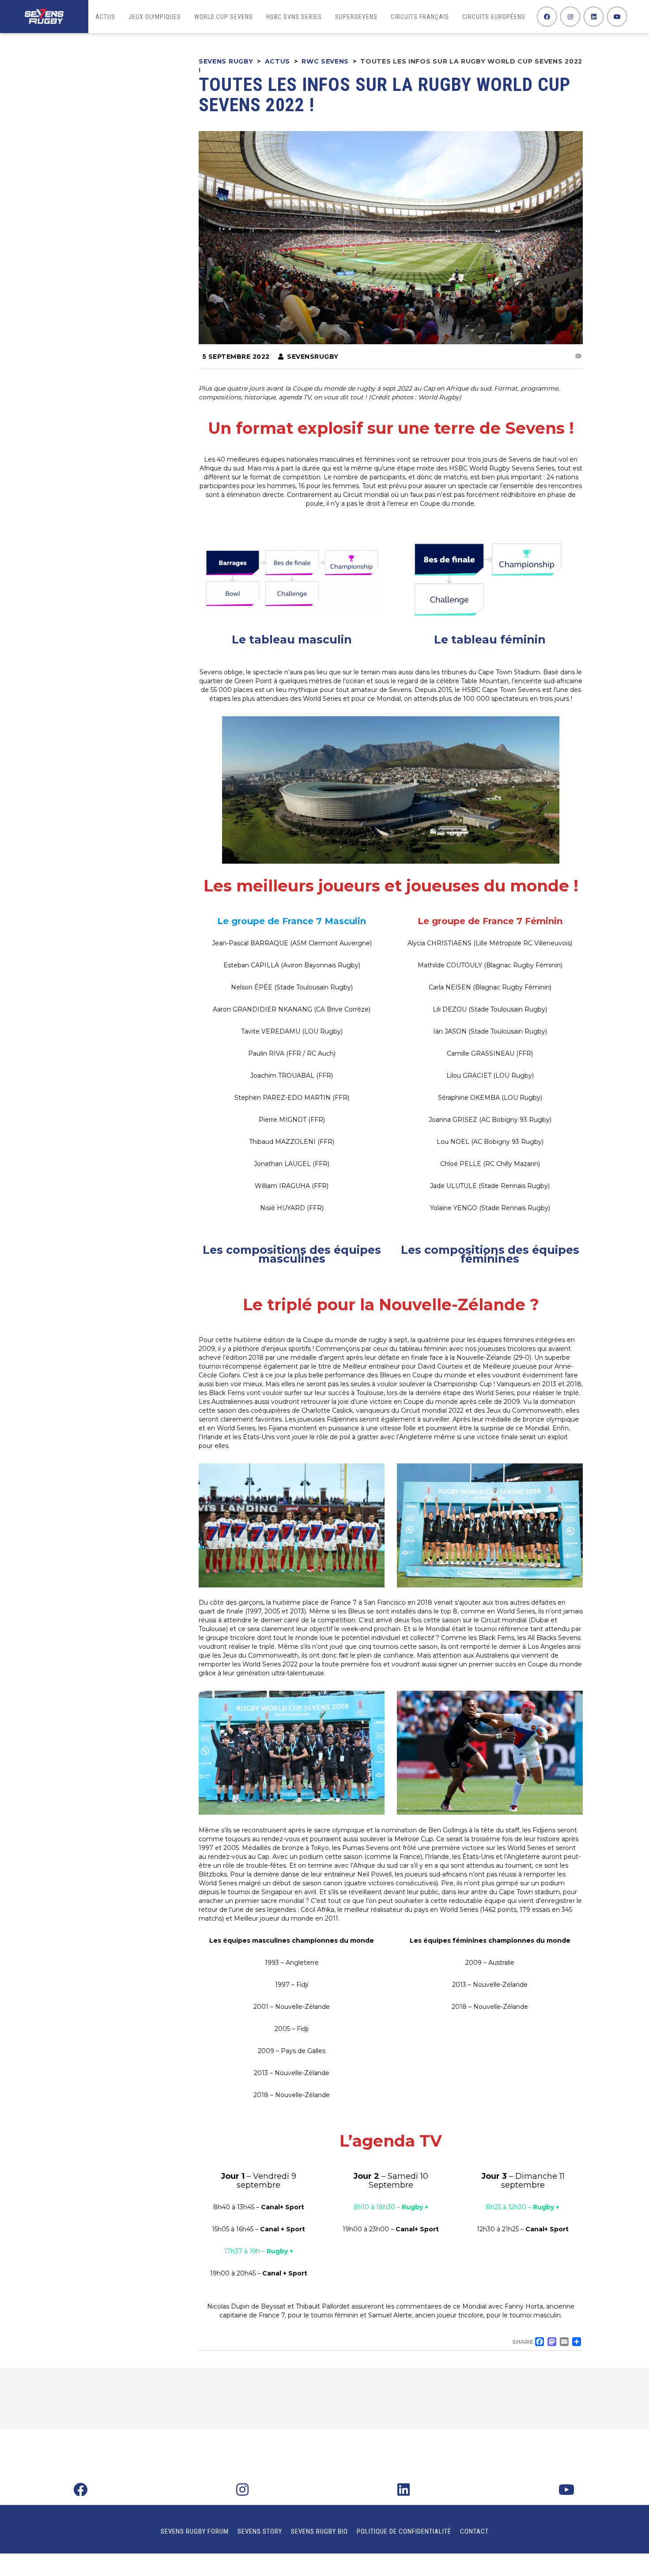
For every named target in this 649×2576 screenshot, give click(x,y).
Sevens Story (260, 2531)
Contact (474, 2531)
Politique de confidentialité (404, 2531)
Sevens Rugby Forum (195, 2531)
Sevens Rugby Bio (319, 2531)
